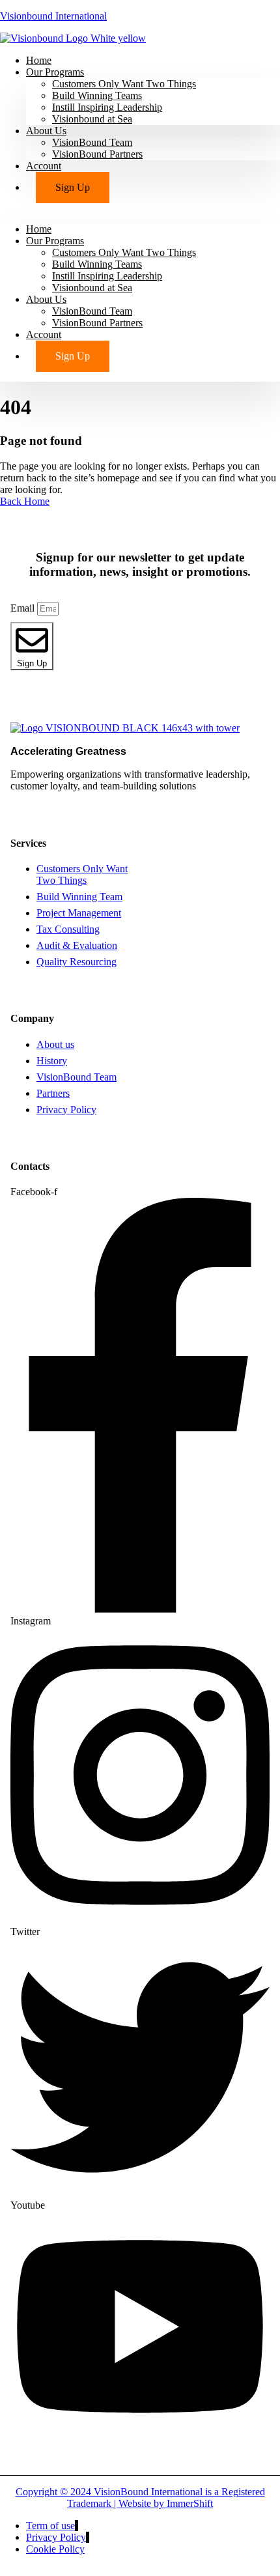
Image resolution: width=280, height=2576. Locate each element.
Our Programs (55, 72)
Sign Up (73, 187)
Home (39, 229)
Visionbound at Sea (92, 119)
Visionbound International (53, 16)
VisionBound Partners (97, 154)
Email (24, 608)
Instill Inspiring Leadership (107, 107)
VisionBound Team (92, 142)
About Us (46, 131)
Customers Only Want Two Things (124, 84)
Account (44, 166)
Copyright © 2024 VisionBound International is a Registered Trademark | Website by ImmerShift (140, 2498)
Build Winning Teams (97, 95)
